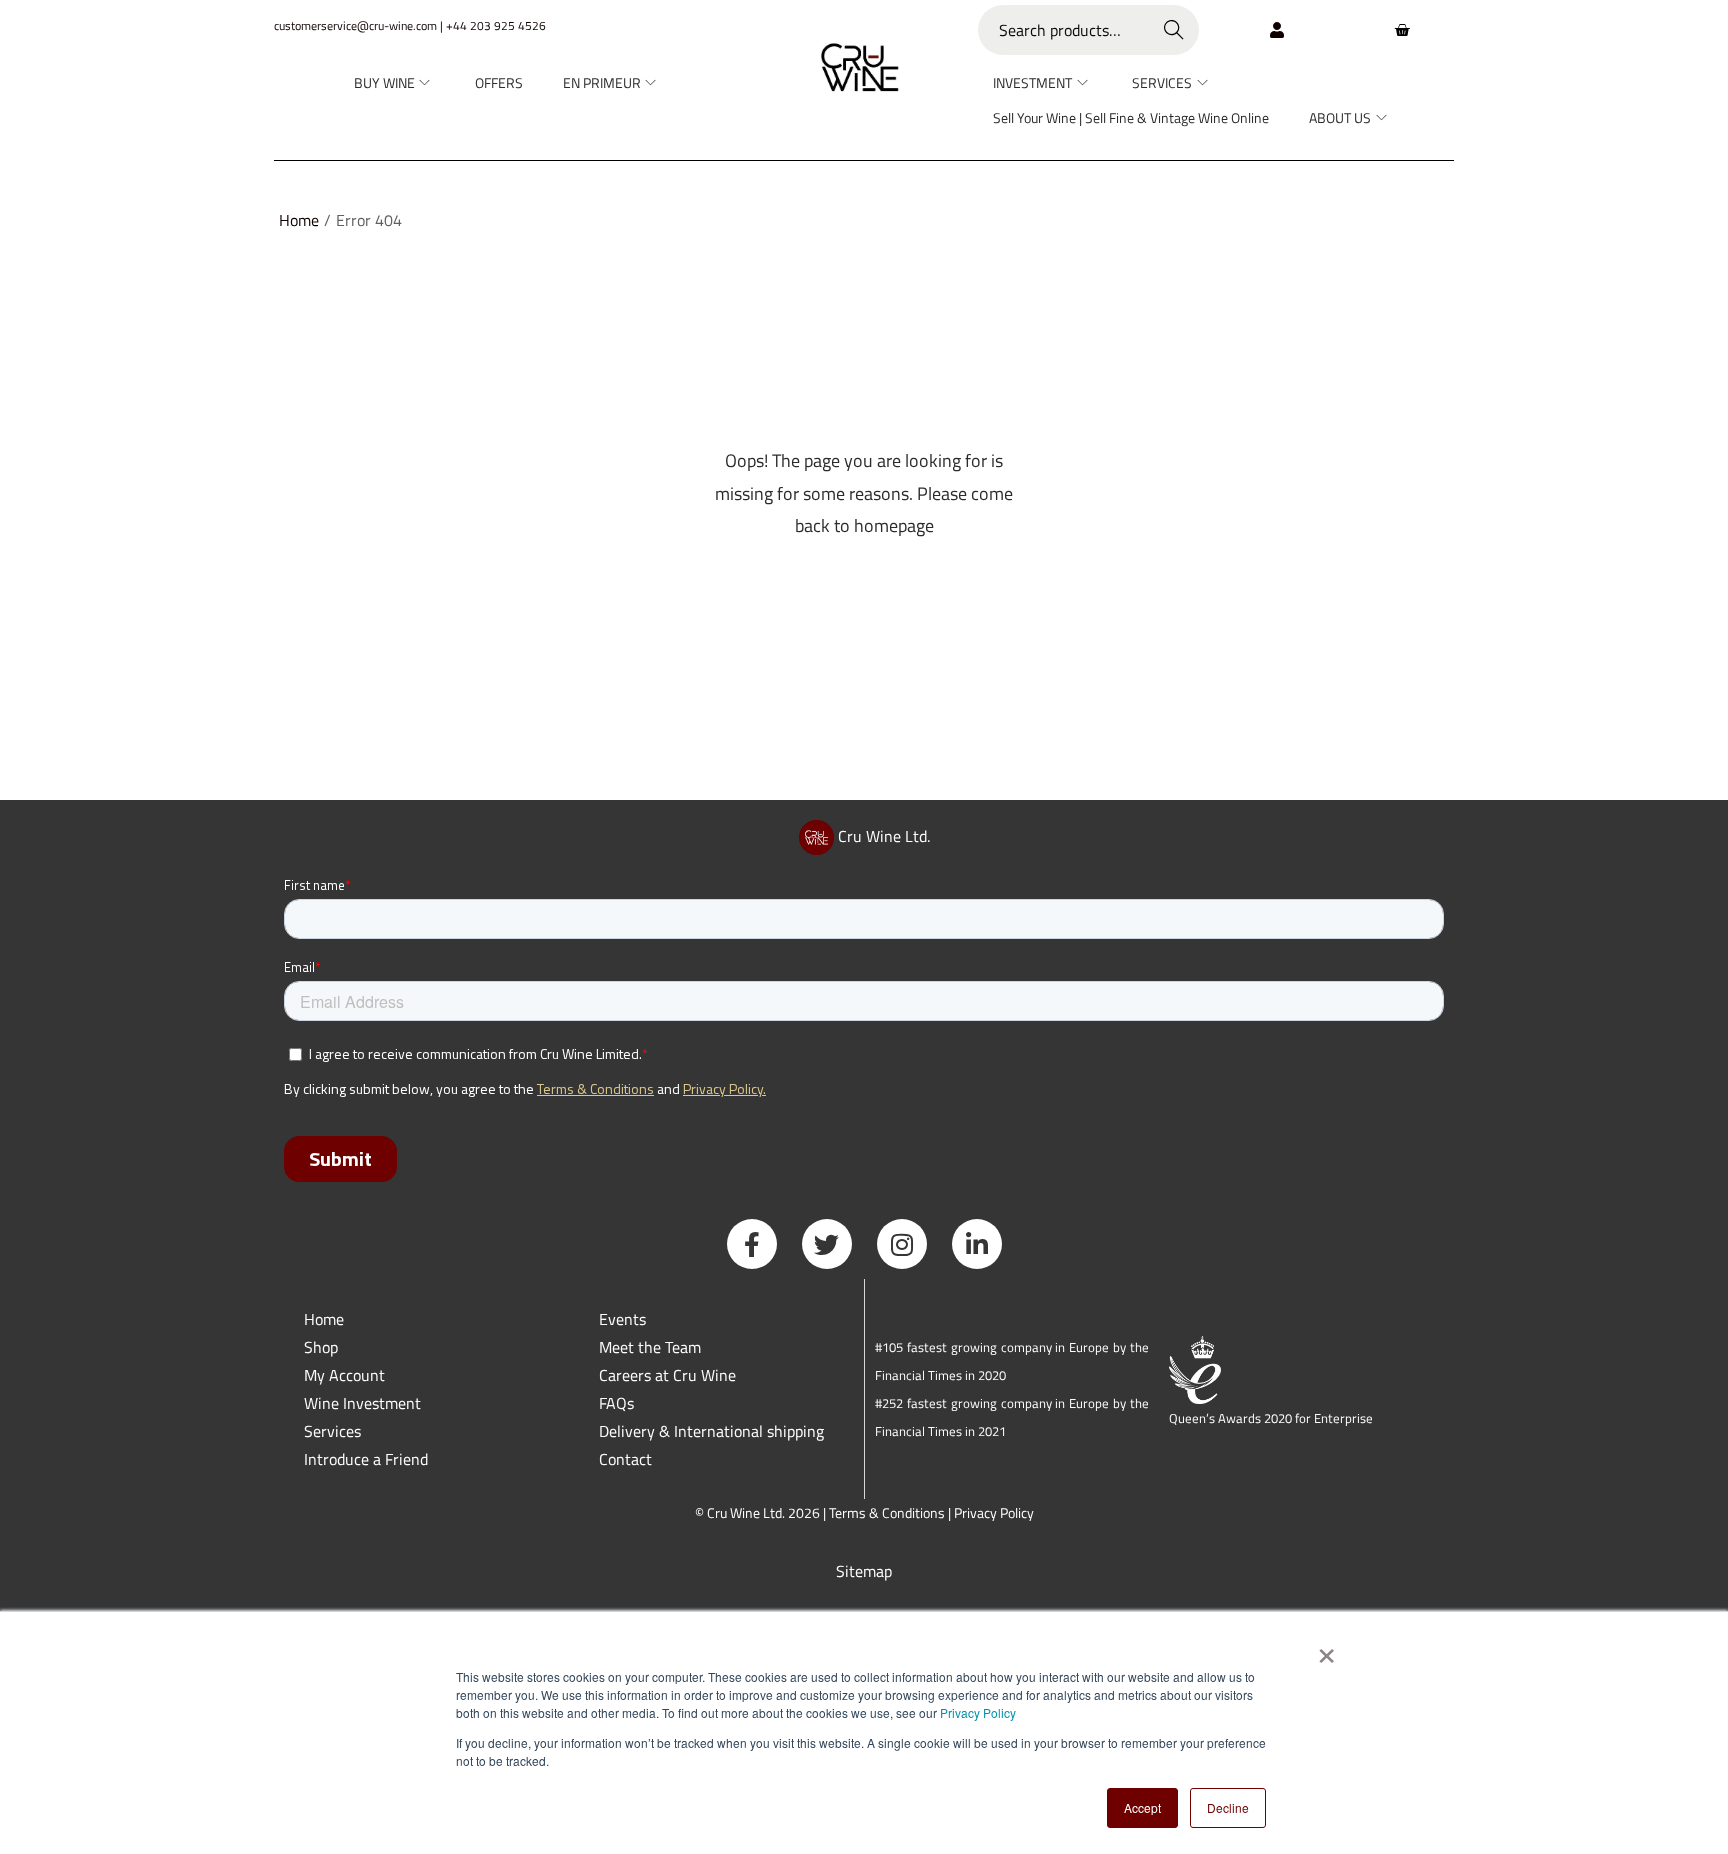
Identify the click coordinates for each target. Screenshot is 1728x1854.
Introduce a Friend (366, 1459)
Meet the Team (650, 1347)
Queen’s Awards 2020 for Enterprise (1271, 1418)
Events (622, 1319)
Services (332, 1431)
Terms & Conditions (887, 1512)
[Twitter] (827, 1244)
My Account (344, 1375)
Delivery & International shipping (713, 1431)
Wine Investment (362, 1403)
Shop (321, 1347)
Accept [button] (1142, 1807)
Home (299, 220)
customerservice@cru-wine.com (355, 25)
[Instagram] (902, 1244)
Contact (625, 1459)
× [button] (1325, 1649)
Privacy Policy (978, 1712)
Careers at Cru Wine (667, 1375)
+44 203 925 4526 (496, 25)
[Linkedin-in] (977, 1244)
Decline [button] (1228, 1807)
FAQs (616, 1403)
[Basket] (1402, 30)
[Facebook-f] (752, 1244)
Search (1174, 30)
